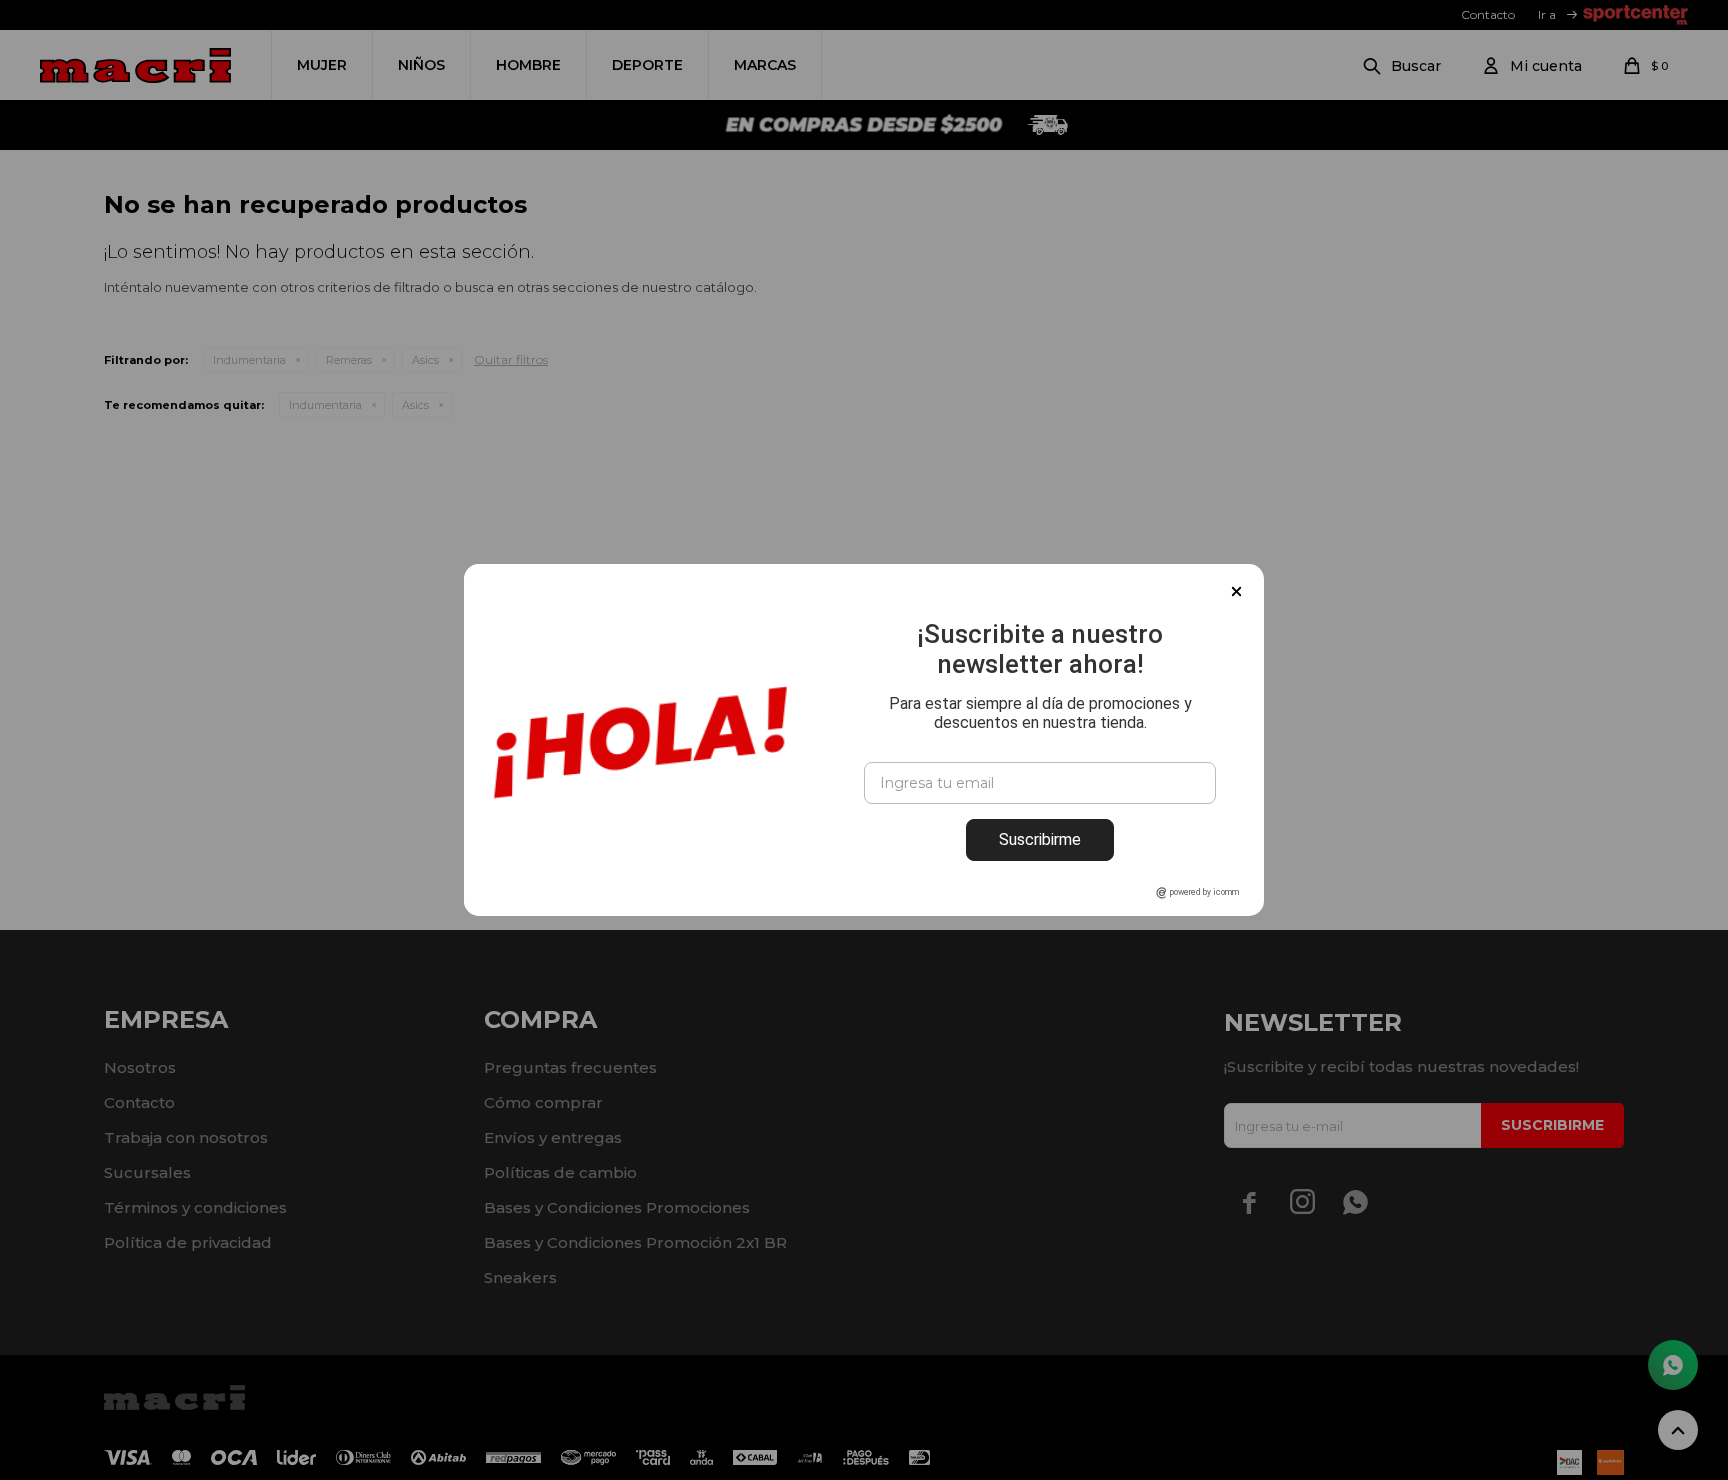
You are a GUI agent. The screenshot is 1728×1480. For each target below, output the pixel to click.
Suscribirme (1040, 839)
